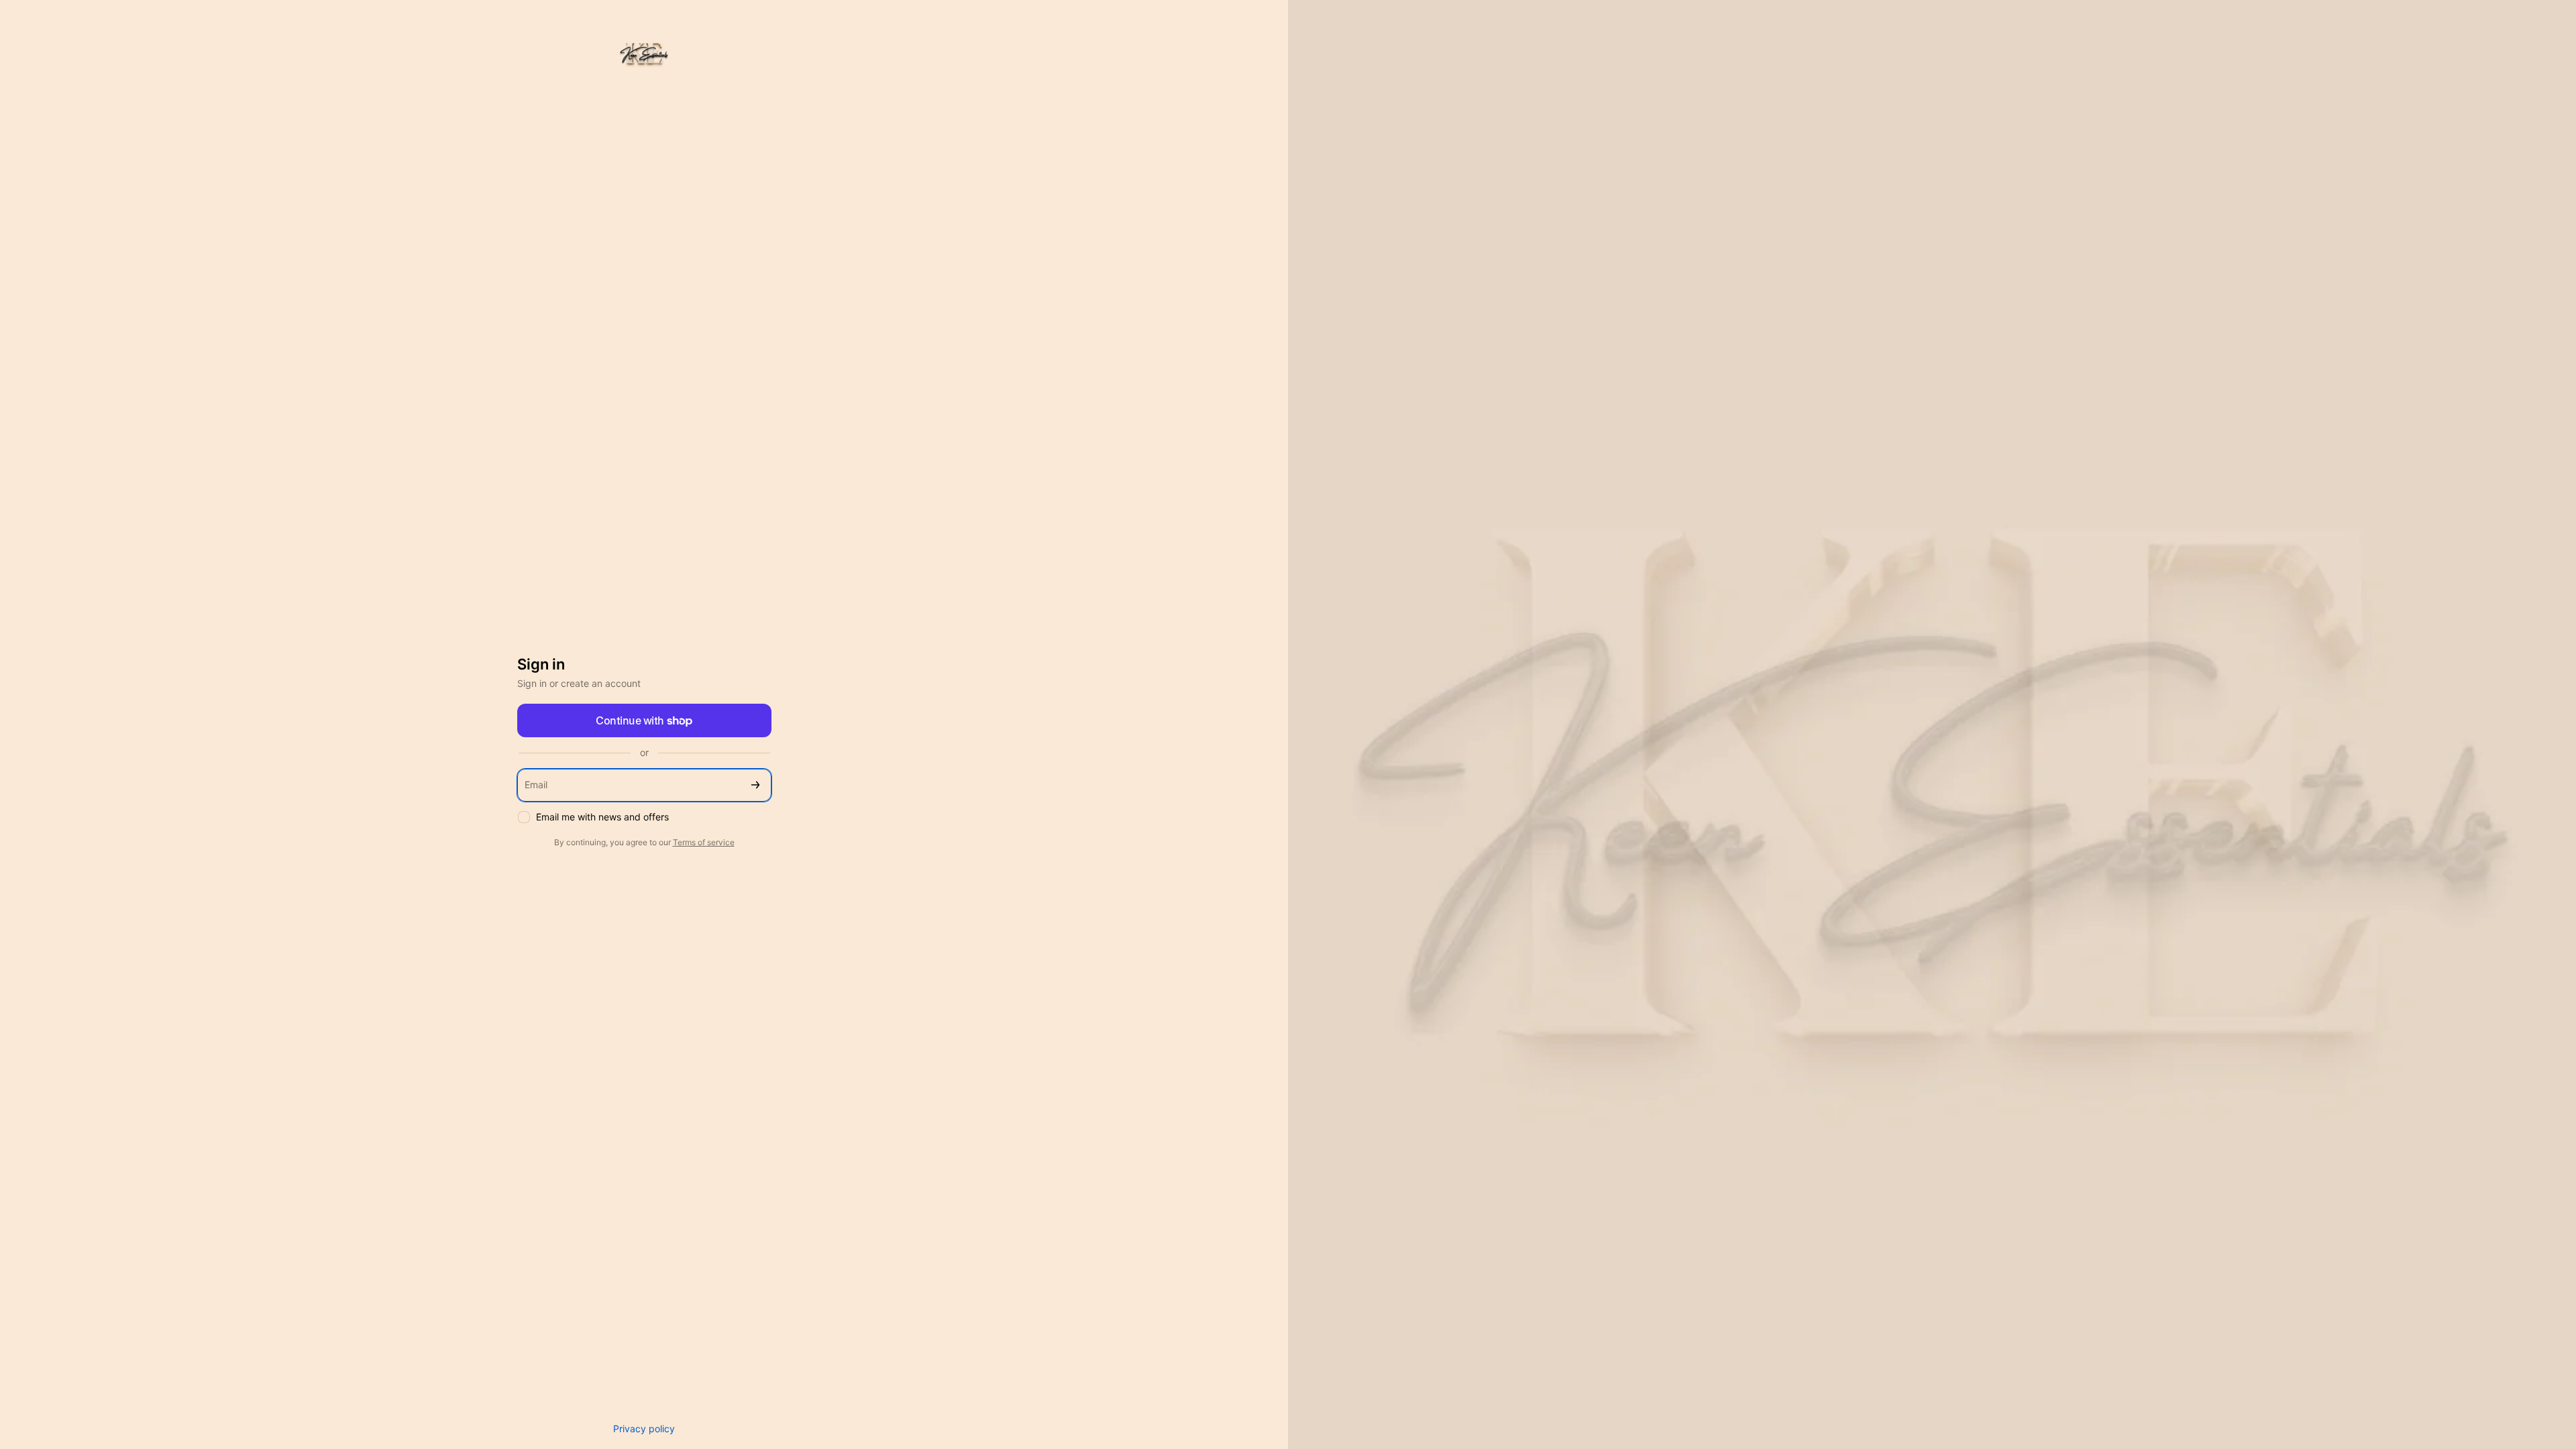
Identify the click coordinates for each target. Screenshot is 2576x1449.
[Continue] (755, 785)
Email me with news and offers (602, 817)
